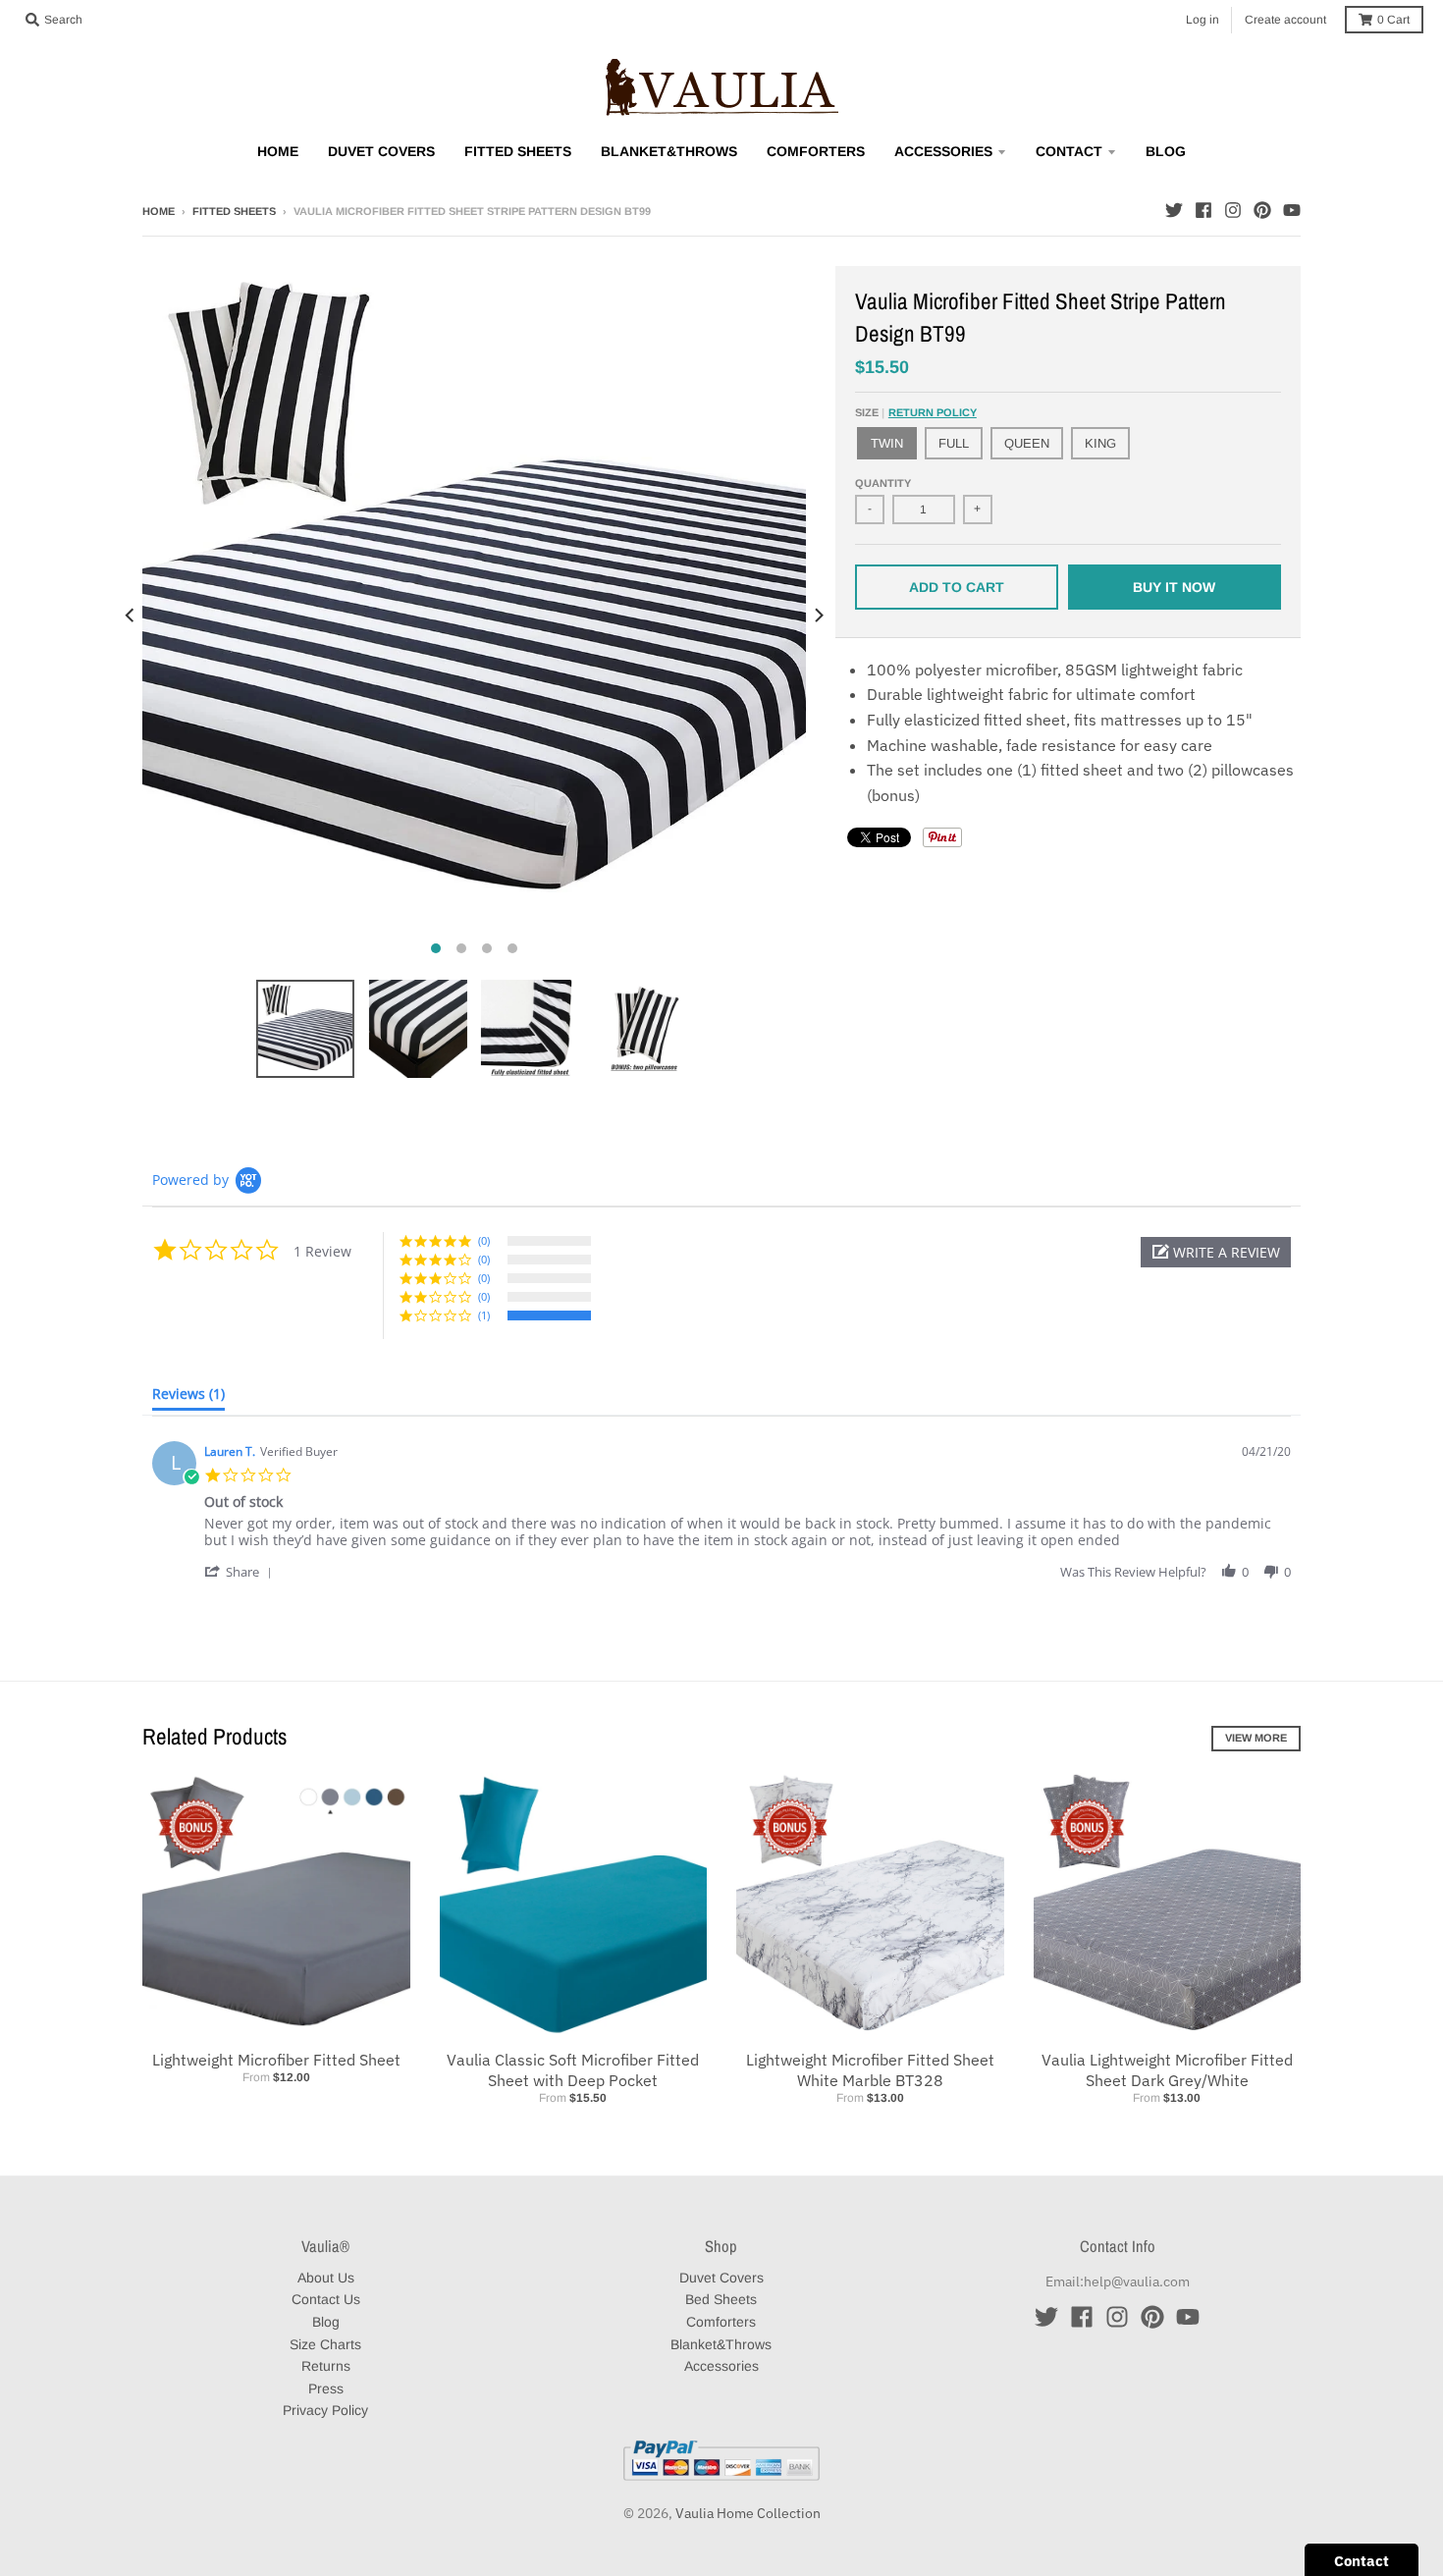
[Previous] (131, 616)
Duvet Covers (721, 2278)
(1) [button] (484, 1315)
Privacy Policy (325, 2410)
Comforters (721, 2322)
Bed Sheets (721, 2299)
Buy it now (1174, 587)
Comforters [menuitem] (816, 151)
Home (159, 211)
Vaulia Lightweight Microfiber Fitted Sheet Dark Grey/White (1167, 2070)
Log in (1202, 20)
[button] (1216, 1252)
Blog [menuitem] (1166, 151)
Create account (1285, 20)
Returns (326, 2366)
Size (916, 412)
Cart (1393, 20)
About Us (326, 2278)
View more (1256, 1738)
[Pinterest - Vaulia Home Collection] (1262, 210)
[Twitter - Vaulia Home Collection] (1174, 210)
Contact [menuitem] (1069, 151)
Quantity (883, 483)
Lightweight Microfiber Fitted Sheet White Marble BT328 (870, 2070)
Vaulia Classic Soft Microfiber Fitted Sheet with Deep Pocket (573, 2070)
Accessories (721, 2366)
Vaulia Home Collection (748, 2513)
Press (326, 2388)
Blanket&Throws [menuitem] (669, 151)
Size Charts (325, 2344)
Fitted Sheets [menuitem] (518, 151)
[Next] (818, 616)
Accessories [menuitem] (943, 151)
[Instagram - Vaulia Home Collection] (1233, 210)
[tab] (188, 1398)
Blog (326, 2322)
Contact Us (326, 2299)
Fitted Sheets (234, 211)
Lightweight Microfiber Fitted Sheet (276, 2060)
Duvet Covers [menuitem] (381, 151)
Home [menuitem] (278, 151)
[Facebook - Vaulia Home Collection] (1203, 210)
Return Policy (933, 412)
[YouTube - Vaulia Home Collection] (1292, 210)
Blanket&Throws (721, 2344)
